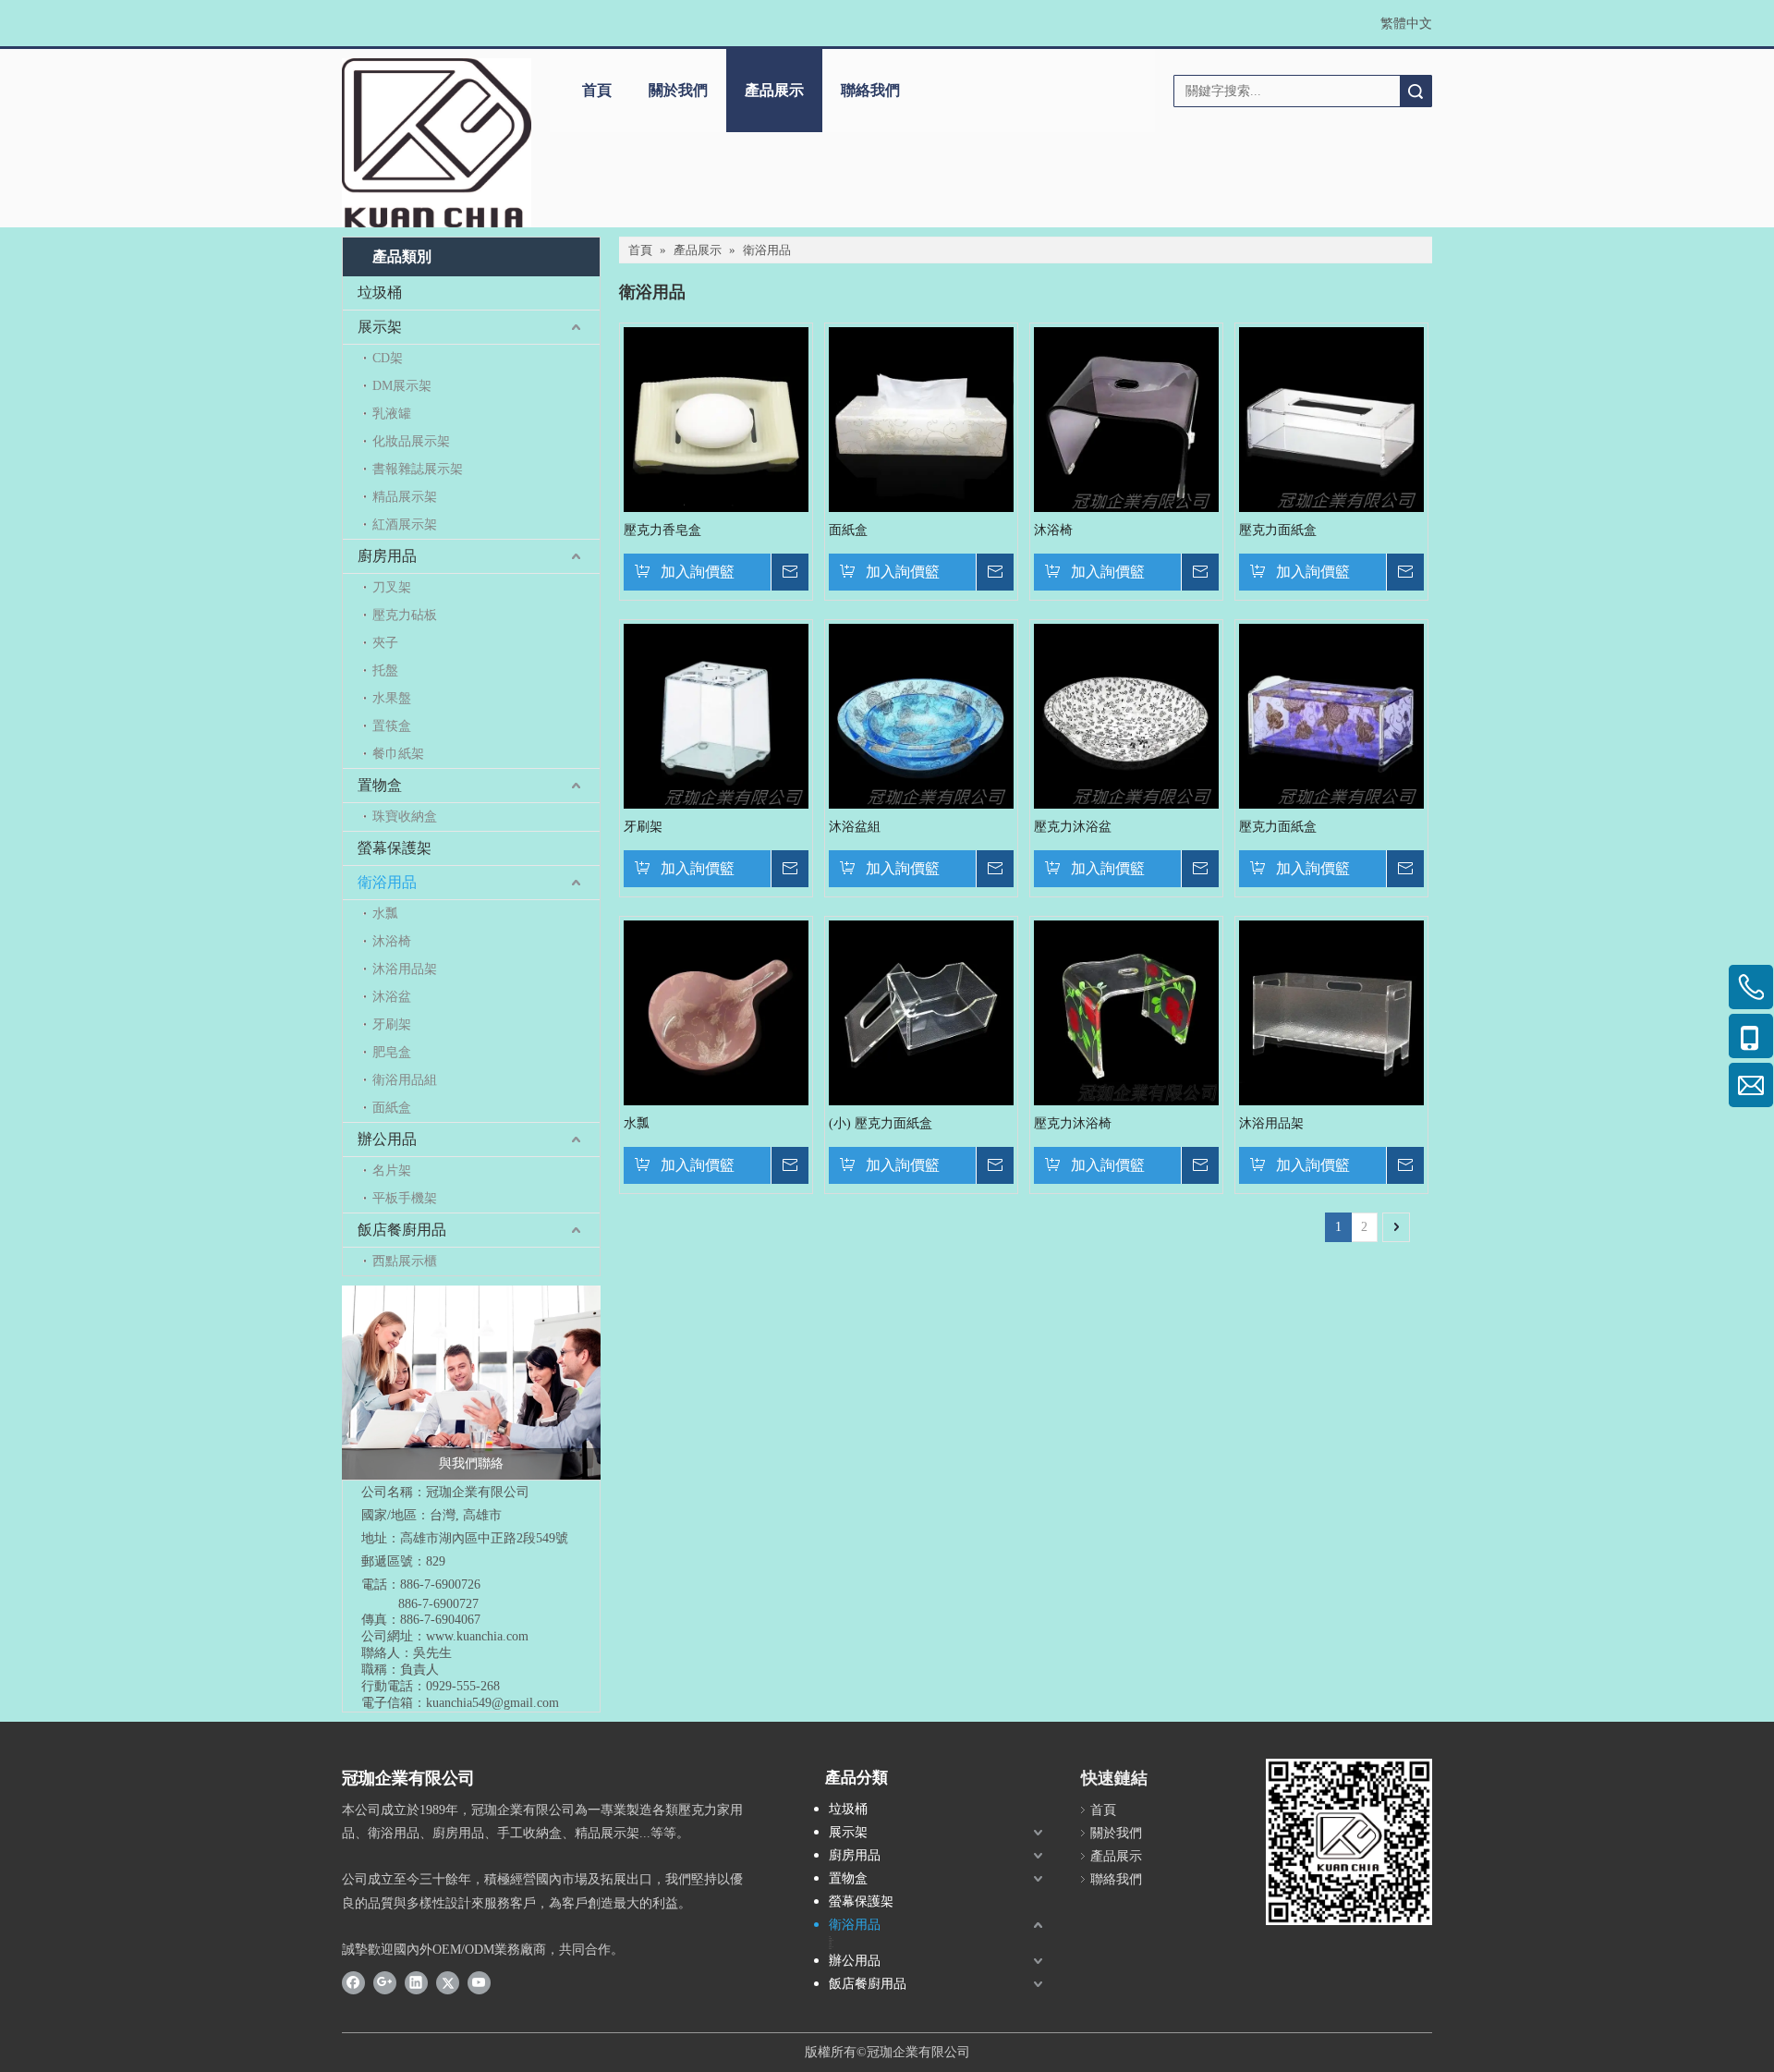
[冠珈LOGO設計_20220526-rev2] (437, 143)
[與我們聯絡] (471, 1383)
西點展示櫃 (405, 1261)
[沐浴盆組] (921, 715)
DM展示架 (402, 386)
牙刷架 (392, 1024)
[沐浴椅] (1126, 418)
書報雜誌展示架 (418, 469)
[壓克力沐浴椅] (1126, 1012)
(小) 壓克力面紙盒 (881, 1123)
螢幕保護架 (395, 848)
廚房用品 (387, 556)
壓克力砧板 (405, 615)
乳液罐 (392, 414)
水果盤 (392, 698)
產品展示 (774, 90)
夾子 (385, 643)
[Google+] (385, 1982)
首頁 (597, 90)
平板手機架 (405, 1198)
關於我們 (678, 90)
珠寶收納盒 (405, 817)
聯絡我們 (870, 90)
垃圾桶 (380, 293)
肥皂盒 (392, 1052)
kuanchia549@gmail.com (492, 1703)
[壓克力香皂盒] (716, 418)
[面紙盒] (921, 418)
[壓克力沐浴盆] (1126, 715)
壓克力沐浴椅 (1073, 1123)
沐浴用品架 (405, 969)
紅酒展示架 (405, 524)
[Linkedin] (416, 1982)
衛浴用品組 (405, 1080)
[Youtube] (479, 1982)
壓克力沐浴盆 (1073, 827)
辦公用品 (387, 1139)
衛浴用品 (387, 882)
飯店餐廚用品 (402, 1230)
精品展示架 (405, 497)
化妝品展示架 (411, 441)
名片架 (392, 1170)
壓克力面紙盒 (1278, 530)
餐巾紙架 (398, 754)
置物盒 (380, 785)
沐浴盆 (392, 997)
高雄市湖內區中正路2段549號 (484, 1538)
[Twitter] (448, 1982)
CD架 (388, 358)
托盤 (385, 670)
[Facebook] (353, 1982)
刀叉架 (392, 587)
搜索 (1416, 91)
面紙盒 (392, 1108)
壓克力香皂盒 (662, 530)
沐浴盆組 (855, 827)
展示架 (380, 327)
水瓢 (385, 914)
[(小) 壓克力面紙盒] (921, 1012)
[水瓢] (716, 1012)
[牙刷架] (716, 715)
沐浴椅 (392, 941)
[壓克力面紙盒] (1331, 418)
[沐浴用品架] (1331, 1012)
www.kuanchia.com (477, 1636)
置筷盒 (392, 726)
